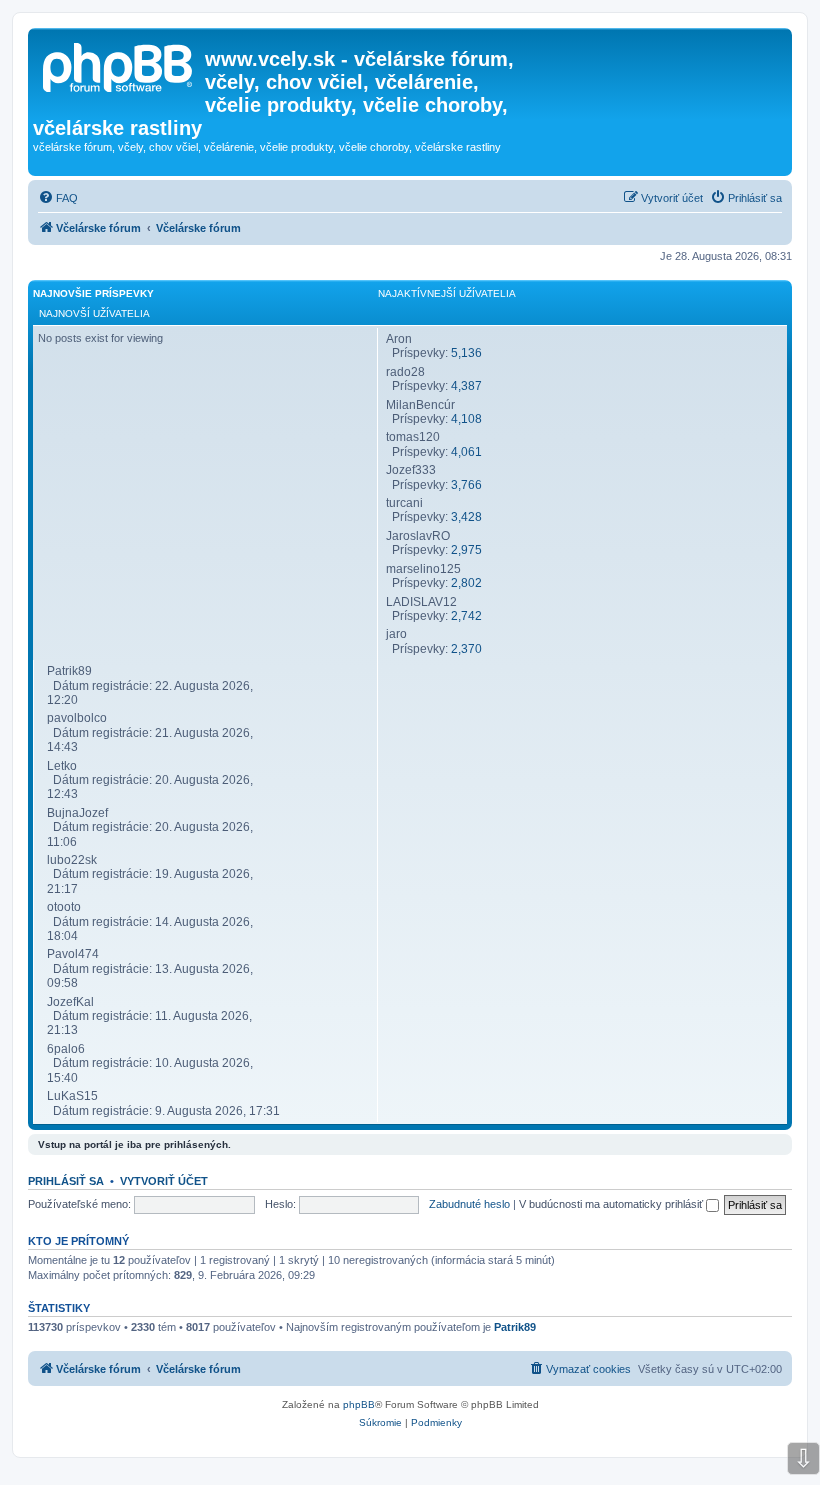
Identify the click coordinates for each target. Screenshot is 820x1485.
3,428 (466, 517)
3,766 (466, 485)
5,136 (466, 353)
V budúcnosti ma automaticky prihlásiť (612, 1204)
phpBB (359, 1404)
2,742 (466, 616)
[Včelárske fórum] (119, 65)
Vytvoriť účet (164, 1181)
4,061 (466, 452)
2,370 (466, 649)
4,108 (466, 419)
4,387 (466, 386)
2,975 (466, 550)
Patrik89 (515, 1327)
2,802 (466, 583)
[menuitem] (58, 198)
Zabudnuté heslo (469, 1204)
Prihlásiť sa (66, 1181)
